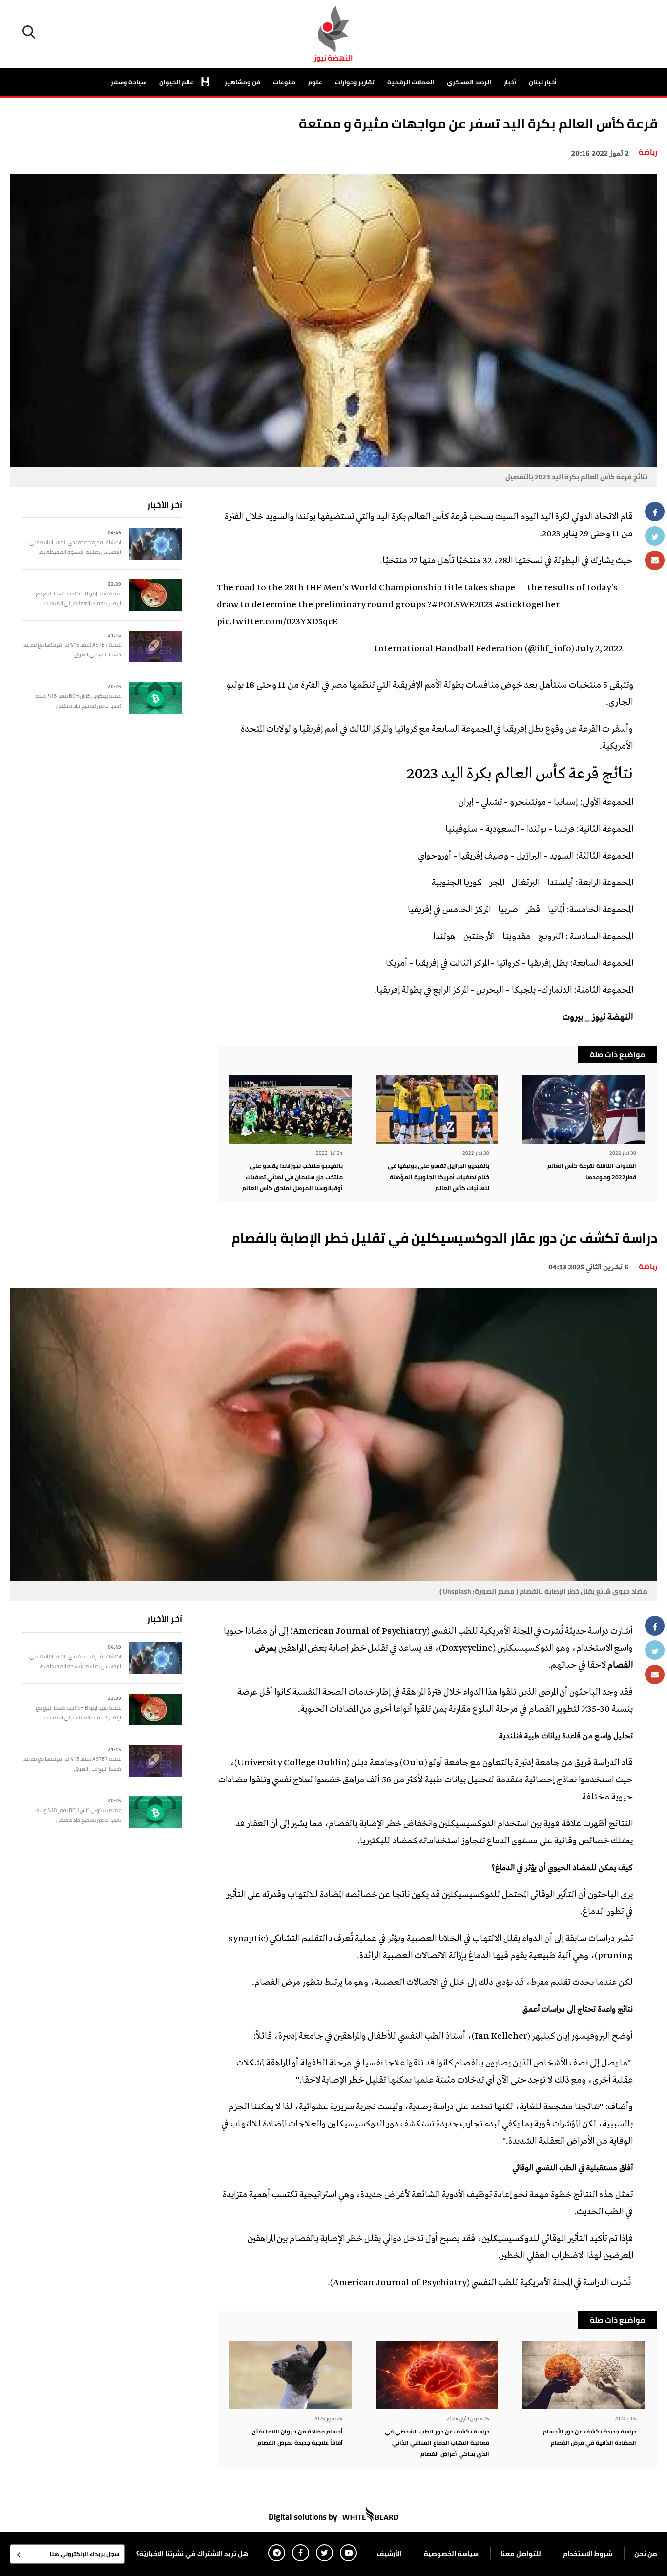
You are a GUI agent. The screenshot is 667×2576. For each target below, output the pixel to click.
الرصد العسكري (469, 82)
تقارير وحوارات (355, 82)
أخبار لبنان (543, 82)
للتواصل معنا (521, 2554)
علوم (315, 82)
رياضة (648, 152)
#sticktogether (527, 605)
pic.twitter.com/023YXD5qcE (277, 622)
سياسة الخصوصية (451, 2554)
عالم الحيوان (177, 82)
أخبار (510, 82)
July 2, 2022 (599, 649)
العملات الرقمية (411, 82)
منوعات (284, 82)
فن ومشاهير (242, 82)
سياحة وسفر (129, 82)
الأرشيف (389, 2554)
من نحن (646, 2554)
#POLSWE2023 (462, 605)
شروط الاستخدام (588, 2554)
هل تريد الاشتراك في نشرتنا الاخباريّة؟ (192, 2554)
